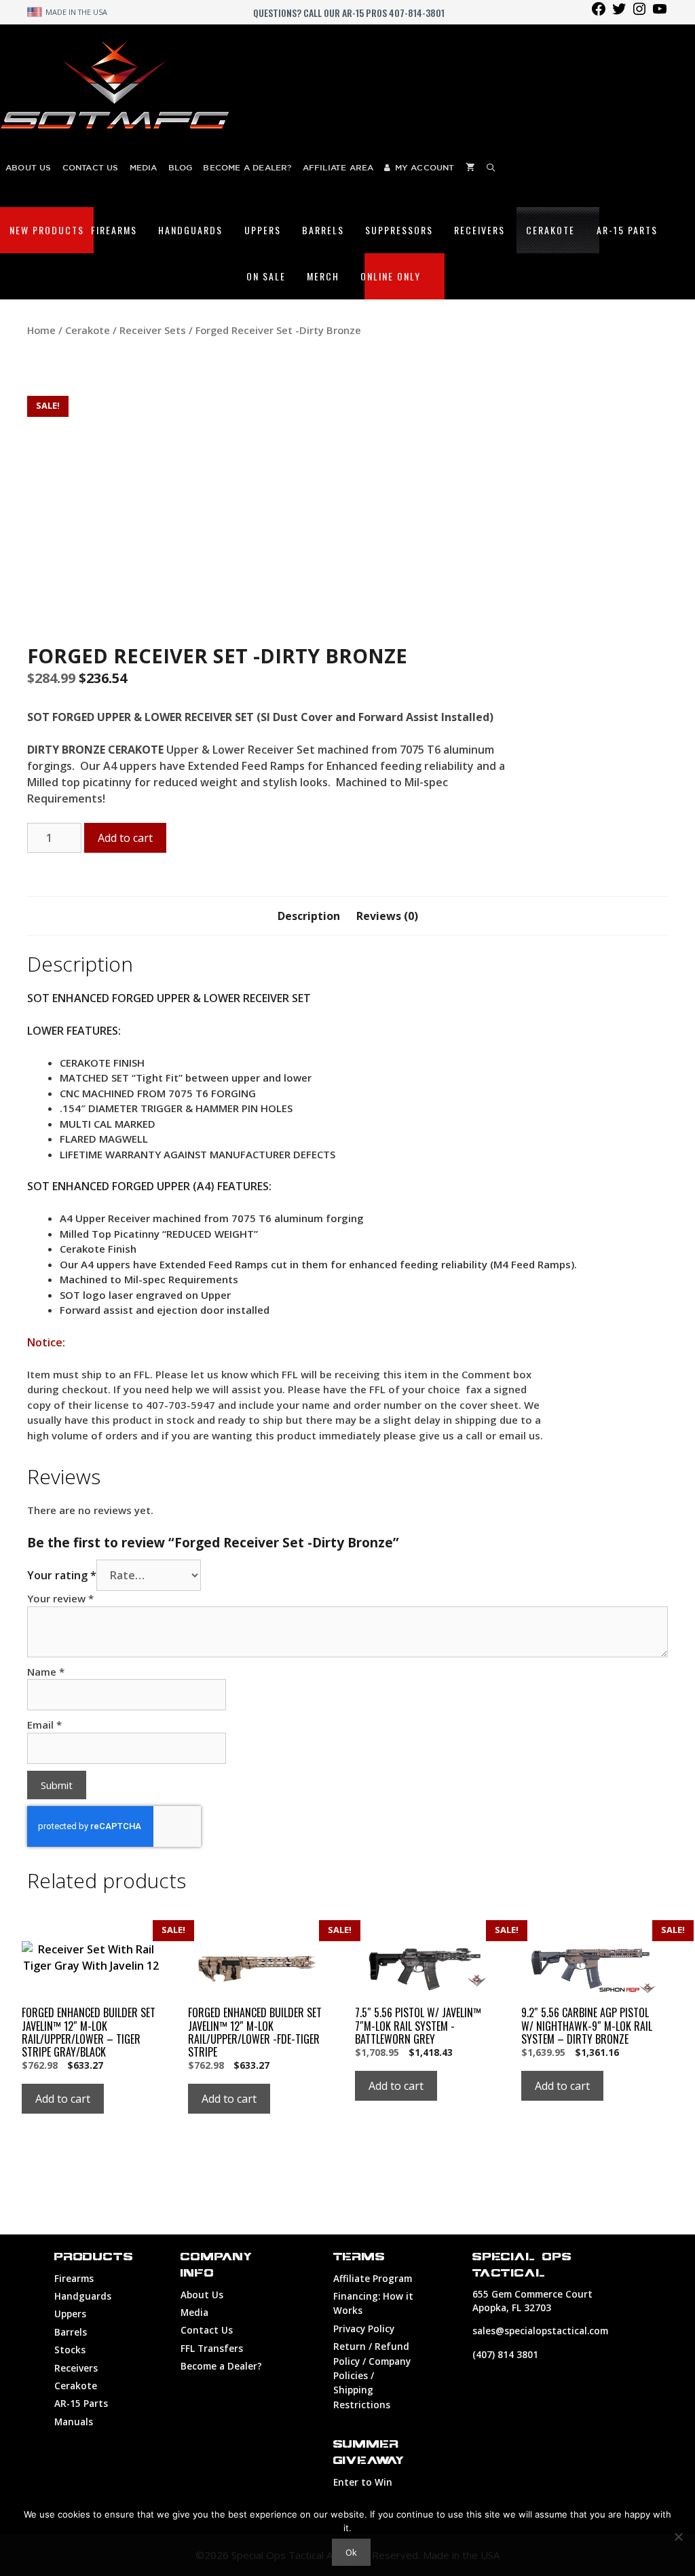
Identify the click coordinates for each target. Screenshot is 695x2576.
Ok (351, 2552)
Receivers (480, 230)
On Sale (266, 276)
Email (44, 1725)
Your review (60, 1598)
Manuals (74, 2422)
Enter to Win (363, 2482)
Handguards (190, 230)
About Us (29, 167)
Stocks (70, 2350)
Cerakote (550, 230)
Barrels (323, 230)
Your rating (62, 1575)
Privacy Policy (364, 2329)
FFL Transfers (212, 2348)
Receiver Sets (153, 330)
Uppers (263, 230)
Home (41, 330)
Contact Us (91, 167)
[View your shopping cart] (470, 167)
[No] (678, 2537)
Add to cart (125, 838)
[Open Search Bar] (491, 167)
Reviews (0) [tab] (387, 916)
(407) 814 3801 (505, 2354)
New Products (47, 230)
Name (46, 1672)
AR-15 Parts (627, 230)
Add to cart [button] (63, 2099)
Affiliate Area (338, 167)
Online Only (391, 276)
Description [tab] (309, 916)
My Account (425, 167)
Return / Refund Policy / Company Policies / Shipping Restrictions (372, 2375)
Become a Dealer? (247, 167)
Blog (181, 167)
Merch (323, 276)
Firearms (114, 230)
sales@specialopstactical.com (540, 2331)
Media (144, 167)
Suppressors (399, 230)
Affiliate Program (373, 2278)
